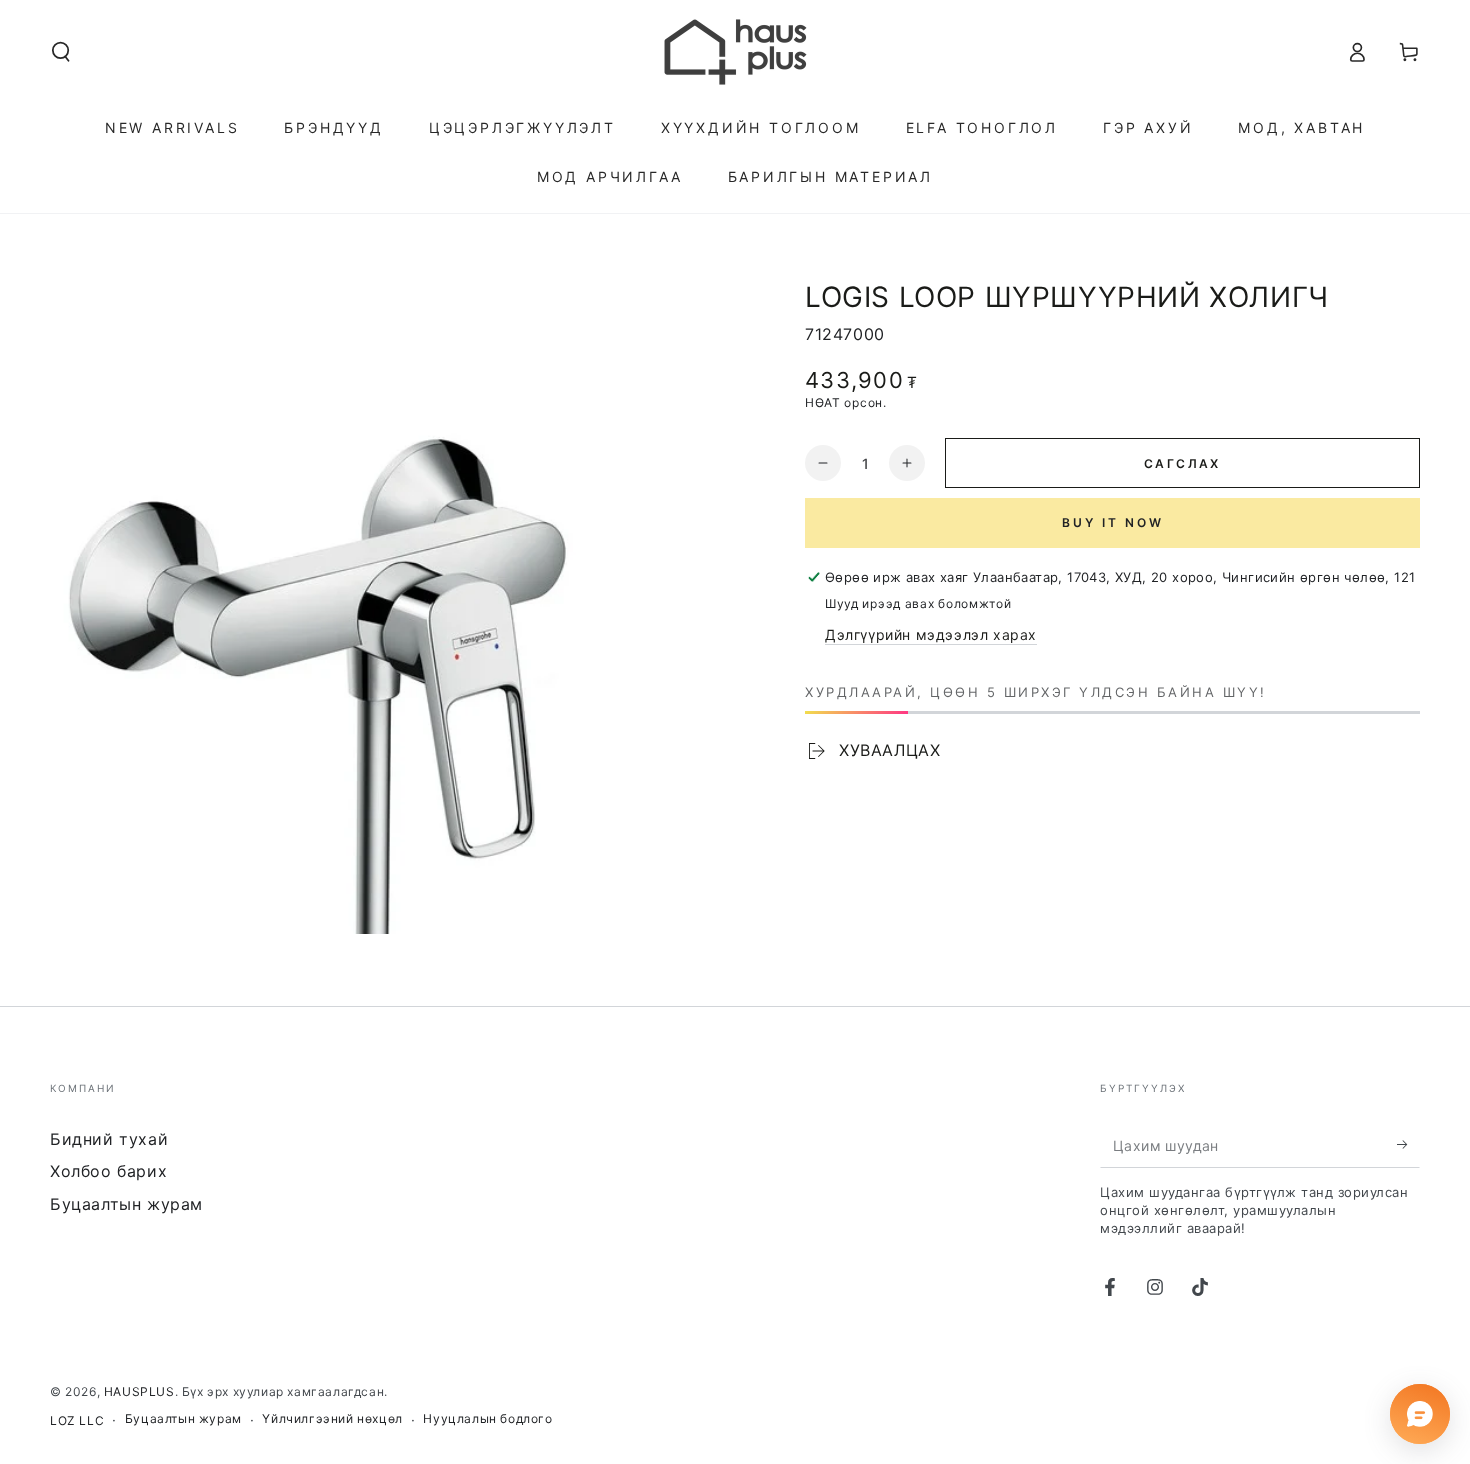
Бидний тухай (109, 1139)
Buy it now (1113, 522)
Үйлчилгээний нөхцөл (332, 1418)
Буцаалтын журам (126, 1204)
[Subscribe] (1408, 1145)
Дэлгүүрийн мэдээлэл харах (931, 634)
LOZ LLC (77, 1420)
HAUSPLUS (139, 1391)
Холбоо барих (108, 1171)
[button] (61, 52)
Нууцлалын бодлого (487, 1418)
